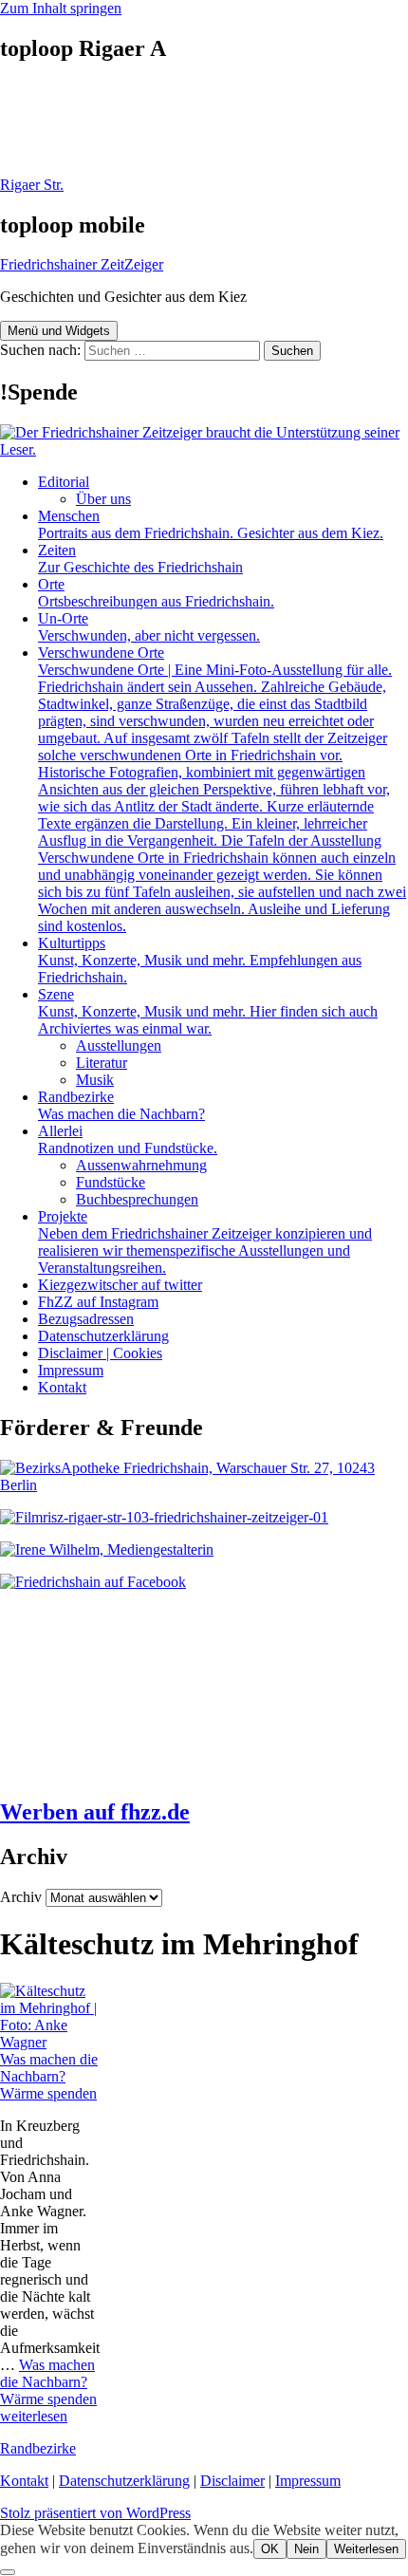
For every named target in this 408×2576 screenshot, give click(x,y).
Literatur (102, 1063)
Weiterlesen (366, 2549)
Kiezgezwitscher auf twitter (120, 1285)
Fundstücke (111, 1182)
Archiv (21, 1897)
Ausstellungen (119, 1045)
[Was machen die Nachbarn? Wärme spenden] (51, 2042)
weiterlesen (48, 2390)
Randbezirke (121, 1105)
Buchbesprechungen (137, 1199)
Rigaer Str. (32, 185)
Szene (208, 1011)
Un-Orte (149, 627)
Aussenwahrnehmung (141, 1165)
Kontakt (62, 1387)
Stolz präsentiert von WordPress (95, 2513)
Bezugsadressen (86, 1319)
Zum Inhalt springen (61, 8)
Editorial (64, 482)
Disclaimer (232, 2481)
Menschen (211, 524)
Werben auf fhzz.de (95, 1812)
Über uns (103, 499)
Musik (95, 1080)
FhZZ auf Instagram (98, 1302)
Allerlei (128, 1139)
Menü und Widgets (59, 331)
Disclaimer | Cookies (100, 1353)
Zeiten (140, 559)
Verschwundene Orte (222, 789)
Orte (156, 593)
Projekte (205, 1242)
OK (270, 2549)
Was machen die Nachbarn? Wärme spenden (49, 2076)
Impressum (71, 1370)
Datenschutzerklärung (103, 1336)
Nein (306, 2549)
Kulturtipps (200, 960)
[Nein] (8, 2572)
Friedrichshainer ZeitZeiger (82, 264)
